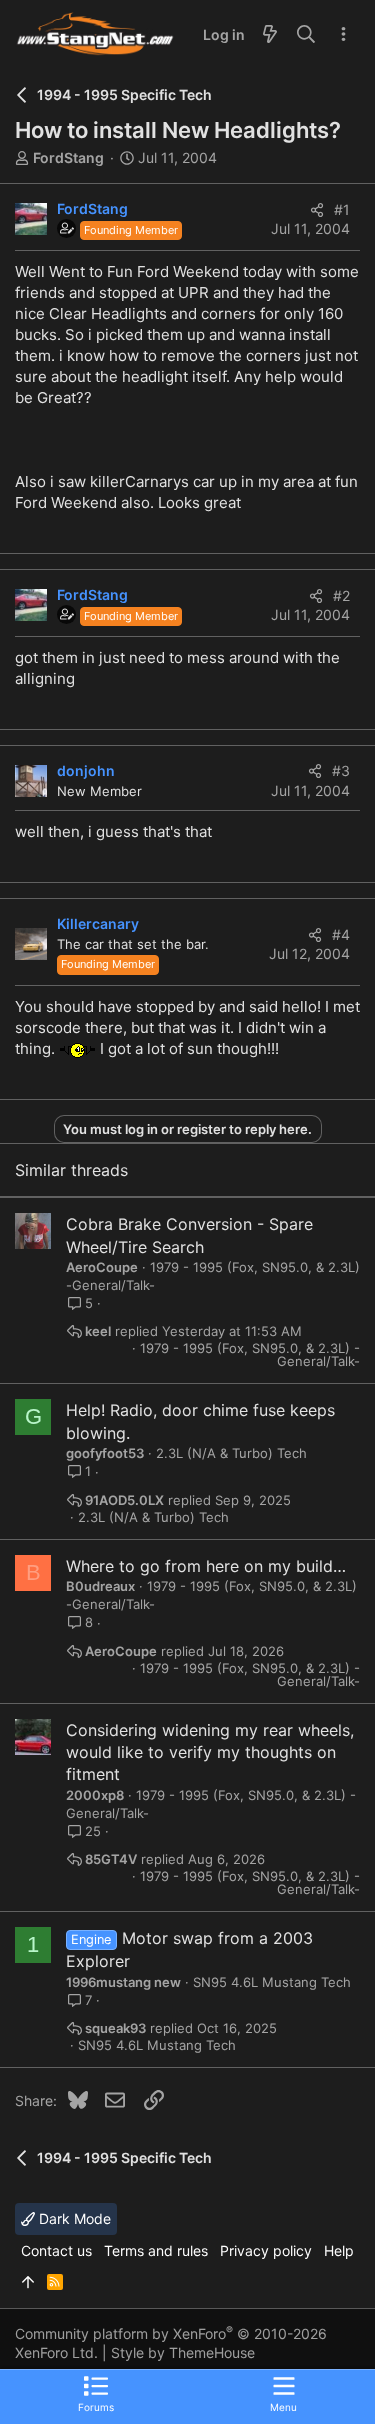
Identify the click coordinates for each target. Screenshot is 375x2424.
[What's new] (270, 35)
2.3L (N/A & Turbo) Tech (231, 1453)
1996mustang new (123, 1982)
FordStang (68, 157)
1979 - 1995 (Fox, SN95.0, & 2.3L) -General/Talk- (250, 1355)
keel (98, 1331)
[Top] (28, 2282)
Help (339, 2250)
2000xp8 (95, 1795)
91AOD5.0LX (124, 1500)
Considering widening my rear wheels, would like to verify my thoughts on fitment (210, 1752)
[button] (283, 2393)
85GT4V (111, 1859)
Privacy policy (266, 2250)
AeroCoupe (102, 1267)
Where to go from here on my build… (206, 1566)
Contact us (56, 2250)
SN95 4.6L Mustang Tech (272, 1982)
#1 (342, 209)
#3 (341, 770)
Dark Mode (73, 2218)
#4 (341, 934)
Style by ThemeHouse (183, 2352)
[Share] (317, 210)
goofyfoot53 (105, 1453)
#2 (341, 595)
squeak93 (115, 2028)
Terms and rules (156, 2250)
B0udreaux (100, 1586)
